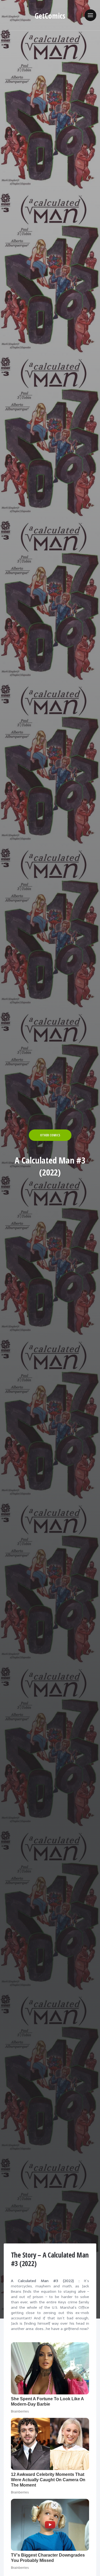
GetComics (50, 16)
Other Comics (50, 1135)
